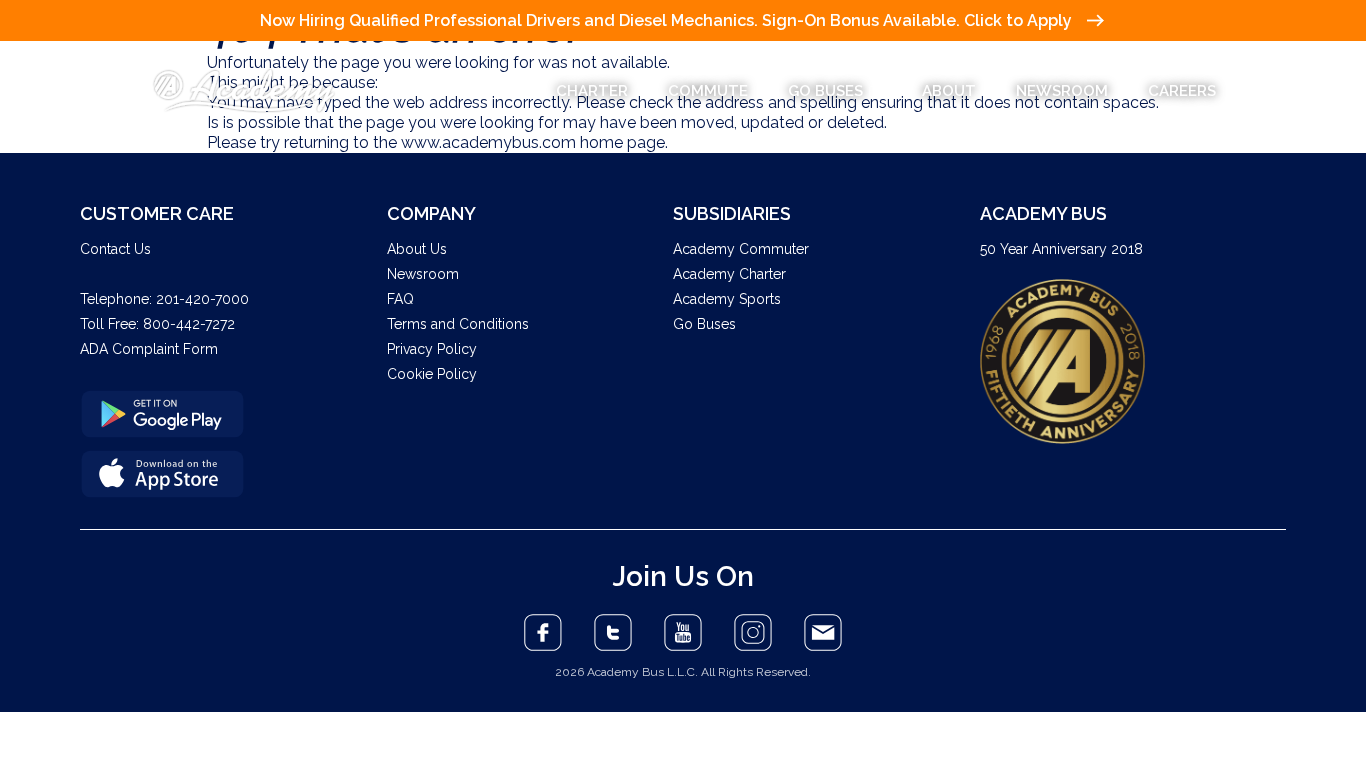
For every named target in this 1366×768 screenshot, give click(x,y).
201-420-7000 (202, 299)
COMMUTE (708, 91)
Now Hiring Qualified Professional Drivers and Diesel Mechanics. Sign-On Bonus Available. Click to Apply (666, 20)
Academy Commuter (741, 249)
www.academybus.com (488, 142)
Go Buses (704, 324)
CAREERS (1182, 91)
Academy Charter (729, 274)
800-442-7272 (189, 324)
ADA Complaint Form (149, 349)
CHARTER (592, 91)
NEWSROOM (1062, 91)
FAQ (400, 299)
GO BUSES (825, 91)
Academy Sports (727, 299)
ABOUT (949, 91)
